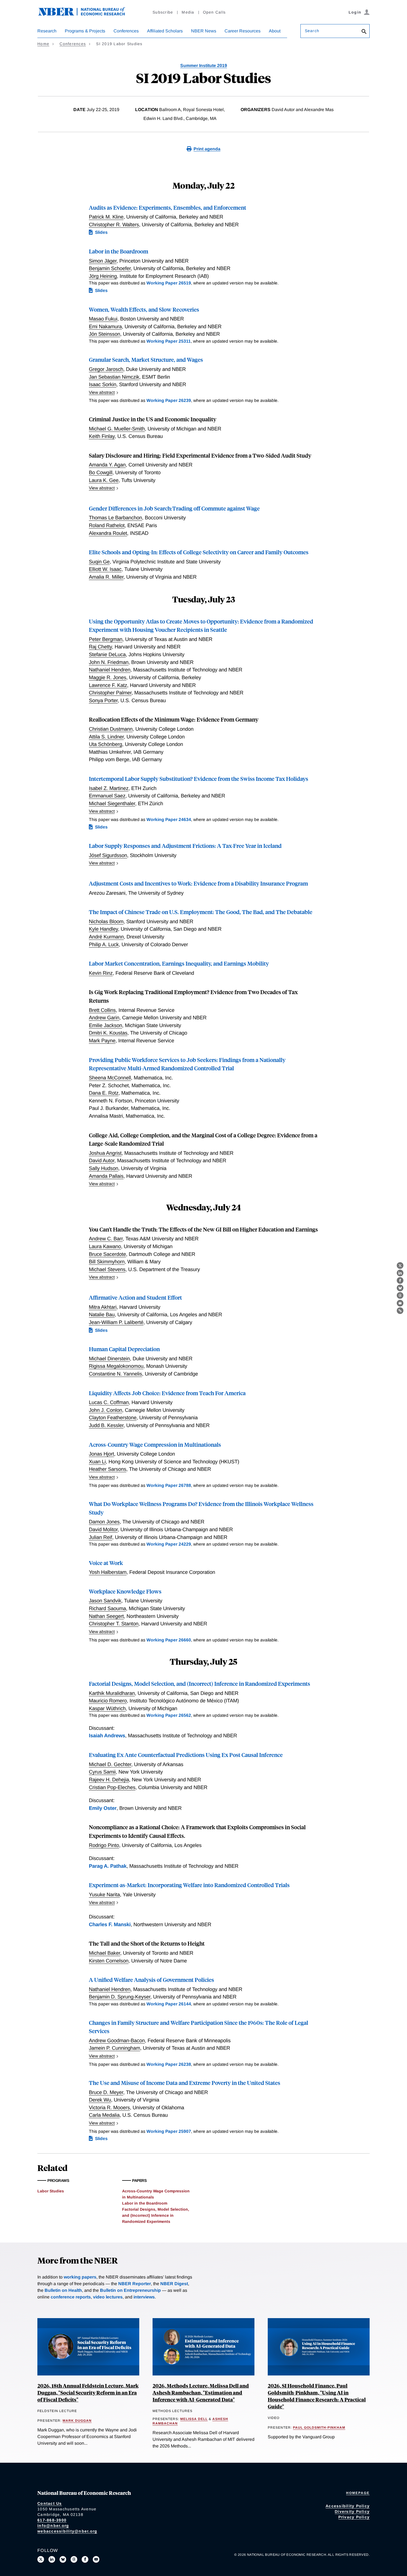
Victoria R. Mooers (109, 2107)
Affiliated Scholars (165, 31)
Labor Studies (51, 2191)
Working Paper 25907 (169, 2131)
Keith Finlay (102, 436)
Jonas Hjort (101, 1454)
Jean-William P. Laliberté (116, 1322)
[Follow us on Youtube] (96, 2559)
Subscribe (163, 12)
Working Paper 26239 (169, 400)
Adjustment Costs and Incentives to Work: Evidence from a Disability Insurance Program (198, 883)
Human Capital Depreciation (124, 1349)
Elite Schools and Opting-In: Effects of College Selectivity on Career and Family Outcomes (199, 552)
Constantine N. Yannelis (115, 1374)
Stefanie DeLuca (107, 654)
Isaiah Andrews (107, 1735)
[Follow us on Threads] (74, 2559)
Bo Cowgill (101, 472)
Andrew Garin (104, 1018)
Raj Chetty (100, 647)
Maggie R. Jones (108, 677)
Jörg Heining (103, 276)
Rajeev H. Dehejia (109, 1780)
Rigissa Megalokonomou (116, 1366)
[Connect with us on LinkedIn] (52, 2559)
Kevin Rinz (101, 973)
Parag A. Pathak (108, 1866)
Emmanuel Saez (107, 796)
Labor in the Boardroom (119, 251)
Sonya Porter (103, 700)
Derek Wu (100, 2100)
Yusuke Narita (104, 1894)
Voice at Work (106, 1563)
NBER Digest (174, 2284)
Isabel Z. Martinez (109, 788)
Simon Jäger (103, 261)
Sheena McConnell (110, 1078)
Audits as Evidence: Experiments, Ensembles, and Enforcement (168, 207)
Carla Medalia (104, 2115)
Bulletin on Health (63, 2290)
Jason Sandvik (105, 1601)
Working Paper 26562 (169, 1715)
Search (312, 31)
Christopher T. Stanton (114, 1624)
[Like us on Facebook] (85, 2559)
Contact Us (50, 2503)
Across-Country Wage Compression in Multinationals (155, 1444)
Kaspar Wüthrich (107, 1708)
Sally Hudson (104, 1168)
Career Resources (243, 31)
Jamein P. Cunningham (114, 2048)
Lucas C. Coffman (109, 1402)
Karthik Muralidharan (112, 1693)
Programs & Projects (85, 31)
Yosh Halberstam (108, 1572)
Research (47, 31)
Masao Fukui (103, 319)
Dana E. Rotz (104, 1093)
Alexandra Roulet (108, 533)
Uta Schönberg (105, 744)
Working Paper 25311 (169, 341)
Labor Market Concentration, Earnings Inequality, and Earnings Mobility (179, 963)
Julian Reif (101, 1537)
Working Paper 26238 (169, 2064)
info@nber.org (53, 2526)
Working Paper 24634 (169, 819)
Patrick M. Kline (106, 217)
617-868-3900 (52, 2520)
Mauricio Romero (108, 1701)
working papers (80, 2277)
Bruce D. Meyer (106, 2092)
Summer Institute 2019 (204, 66)
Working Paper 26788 (169, 1485)
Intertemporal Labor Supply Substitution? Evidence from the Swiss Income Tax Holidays (199, 778)
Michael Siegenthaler (112, 803)
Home (43, 44)
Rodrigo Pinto (104, 1845)
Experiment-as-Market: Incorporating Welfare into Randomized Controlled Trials (189, 1885)
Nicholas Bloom (106, 921)
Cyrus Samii (102, 1772)
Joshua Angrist (105, 1153)
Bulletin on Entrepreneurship (130, 2290)
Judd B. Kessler (106, 1425)
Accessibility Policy (348, 2506)
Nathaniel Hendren (110, 670)
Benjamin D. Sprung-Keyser (120, 1997)
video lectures (108, 2297)
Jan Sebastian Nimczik (114, 377)
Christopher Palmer (110, 693)
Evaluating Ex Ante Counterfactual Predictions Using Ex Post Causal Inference (186, 1755)
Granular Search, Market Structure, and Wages (146, 359)
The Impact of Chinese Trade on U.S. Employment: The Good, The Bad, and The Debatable (201, 912)
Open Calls (214, 12)
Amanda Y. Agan (107, 465)
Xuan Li (97, 1462)
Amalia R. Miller (106, 577)
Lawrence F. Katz (108, 685)
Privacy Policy (354, 2517)
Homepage (358, 2493)
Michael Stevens (107, 1269)
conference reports (71, 2297)
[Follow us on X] (41, 2559)
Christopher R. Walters (114, 224)
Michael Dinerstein (109, 1358)
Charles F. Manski (110, 1924)
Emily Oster (103, 1808)
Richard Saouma (107, 1608)
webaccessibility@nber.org (67, 2531)
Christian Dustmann (111, 729)
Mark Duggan (77, 2421)
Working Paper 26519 (169, 283)
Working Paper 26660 (169, 1640)
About (275, 31)
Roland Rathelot (107, 525)
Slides (101, 232)
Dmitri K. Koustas (108, 1033)
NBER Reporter (135, 2284)
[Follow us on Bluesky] (63, 2559)
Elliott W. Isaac (105, 569)
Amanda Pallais (106, 1176)
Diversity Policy (352, 2511)
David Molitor (103, 1529)
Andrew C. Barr (106, 1239)
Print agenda (207, 149)
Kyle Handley (103, 929)
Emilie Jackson (105, 1025)
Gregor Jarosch (106, 369)
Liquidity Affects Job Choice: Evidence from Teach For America (167, 1393)
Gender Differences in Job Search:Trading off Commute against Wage (174, 508)
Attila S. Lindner (106, 737)
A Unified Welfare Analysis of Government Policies (151, 1980)
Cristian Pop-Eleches (112, 1787)
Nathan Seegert (106, 1616)
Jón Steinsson (105, 334)
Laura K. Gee (104, 480)
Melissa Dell (194, 2419)
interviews (144, 2297)
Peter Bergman (106, 639)
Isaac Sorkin (103, 384)
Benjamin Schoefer (110, 268)
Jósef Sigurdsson (108, 855)
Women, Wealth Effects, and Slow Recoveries (144, 309)
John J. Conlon (105, 1410)
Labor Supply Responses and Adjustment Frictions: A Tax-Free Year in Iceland (185, 846)
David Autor (102, 1160)
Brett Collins (102, 1010)
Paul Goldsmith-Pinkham (319, 2428)
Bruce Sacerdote (107, 1254)
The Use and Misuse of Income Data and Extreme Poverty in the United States (185, 2083)
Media (188, 12)
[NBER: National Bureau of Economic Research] (86, 15)
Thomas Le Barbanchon (115, 518)
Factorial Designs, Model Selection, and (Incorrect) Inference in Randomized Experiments (199, 1683)
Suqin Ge (99, 562)
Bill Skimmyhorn (107, 1262)
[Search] (364, 32)
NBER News (204, 31)
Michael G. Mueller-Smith (117, 429)
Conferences (126, 31)
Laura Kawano (105, 1246)
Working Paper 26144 (169, 2004)
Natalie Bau (102, 1314)
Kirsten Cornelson (109, 1961)
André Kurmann (106, 937)
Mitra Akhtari (103, 1307)
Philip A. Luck (104, 944)
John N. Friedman (109, 662)
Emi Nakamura (105, 326)
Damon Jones (104, 1522)
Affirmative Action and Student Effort (135, 1297)
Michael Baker (105, 1953)
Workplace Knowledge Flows (125, 1591)
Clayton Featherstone (113, 1417)
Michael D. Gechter (110, 1764)
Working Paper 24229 (169, 1544)
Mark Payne (102, 1041)
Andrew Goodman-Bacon (117, 2040)
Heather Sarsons (108, 1469)
